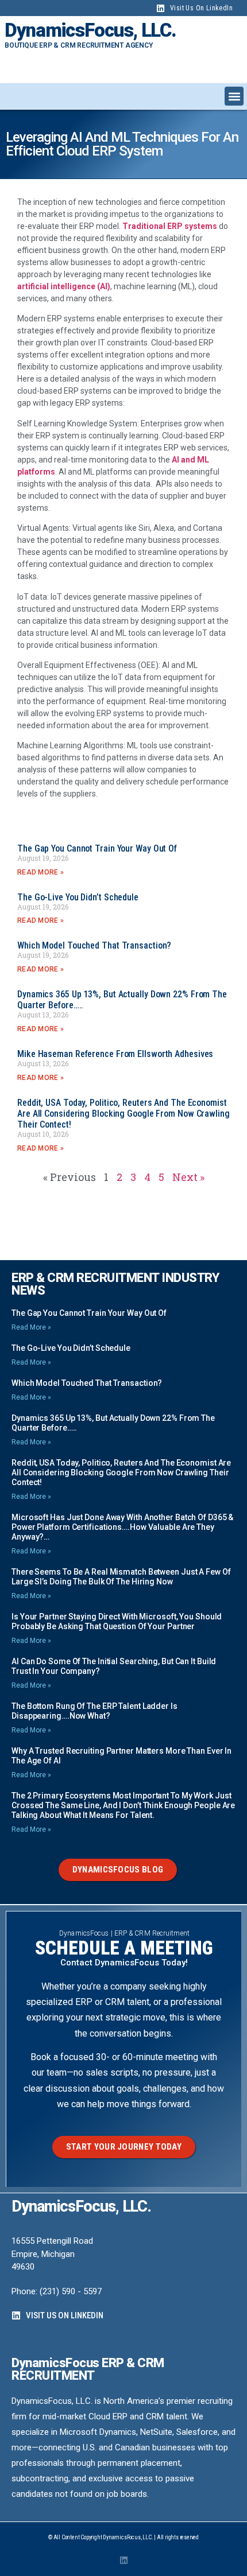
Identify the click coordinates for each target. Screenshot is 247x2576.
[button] (234, 96)
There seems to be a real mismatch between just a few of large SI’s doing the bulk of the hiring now (121, 1577)
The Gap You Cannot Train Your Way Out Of (97, 848)
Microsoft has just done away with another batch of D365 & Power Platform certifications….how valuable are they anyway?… (122, 1527)
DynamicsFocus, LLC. (90, 30)
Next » (188, 1177)
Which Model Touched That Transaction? (94, 945)
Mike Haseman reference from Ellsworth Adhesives (115, 1054)
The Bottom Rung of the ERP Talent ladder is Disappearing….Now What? (94, 1711)
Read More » (40, 872)
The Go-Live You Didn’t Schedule (78, 897)
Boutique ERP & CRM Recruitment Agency (79, 45)
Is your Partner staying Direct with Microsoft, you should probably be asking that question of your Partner (117, 1621)
